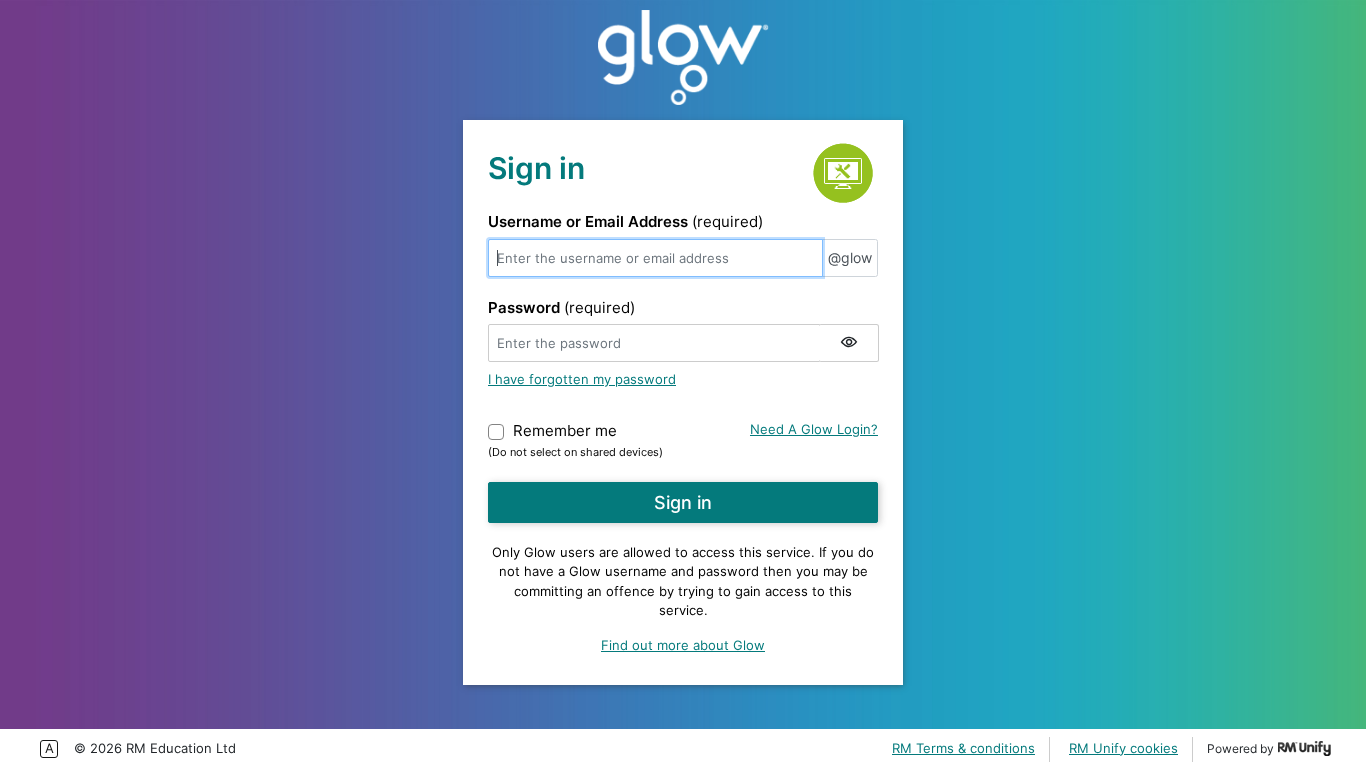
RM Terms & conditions (963, 748)
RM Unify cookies (1123, 748)
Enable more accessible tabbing (49, 749)
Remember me (565, 430)
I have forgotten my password (582, 379)
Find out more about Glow (683, 645)
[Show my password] (849, 343)
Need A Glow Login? (814, 429)
